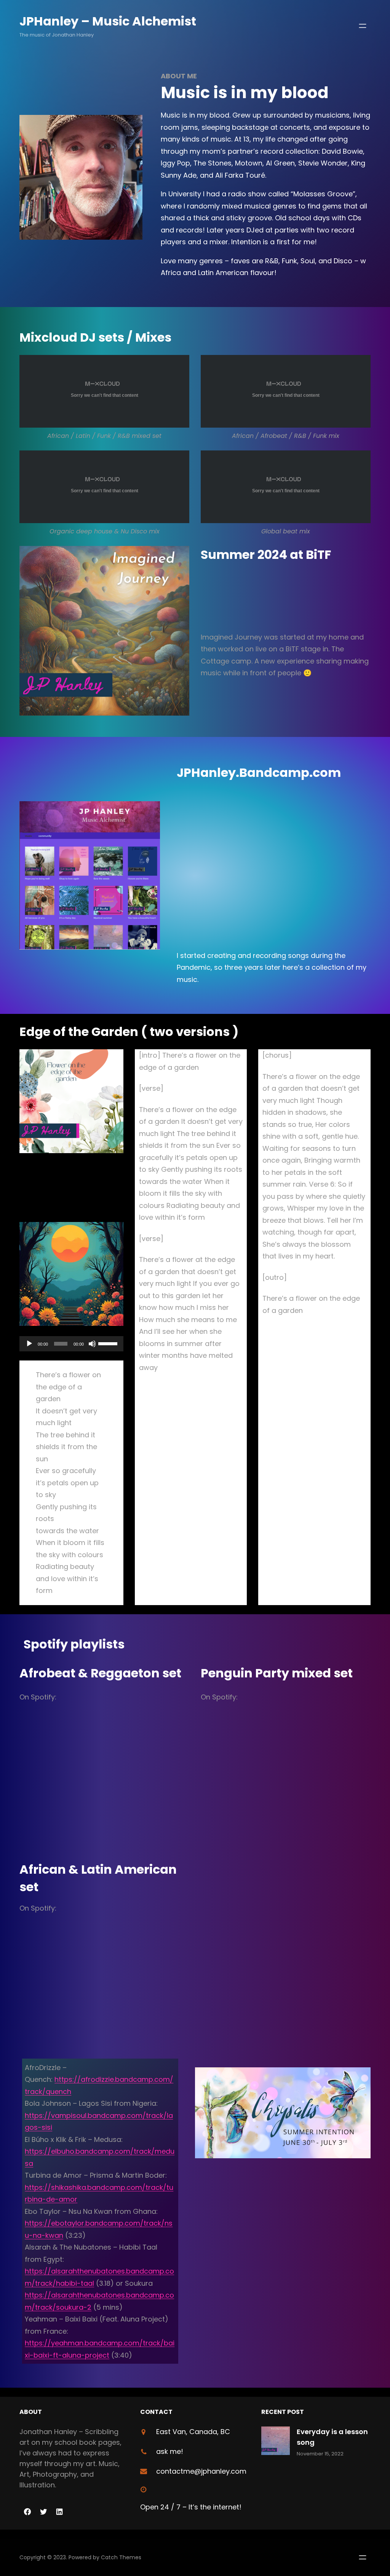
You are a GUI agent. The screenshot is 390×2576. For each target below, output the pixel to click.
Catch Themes (121, 2557)
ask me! (170, 2451)
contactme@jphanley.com (201, 2471)
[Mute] (92, 1344)
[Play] (29, 1344)
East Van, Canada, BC (193, 2432)
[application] (71, 1344)
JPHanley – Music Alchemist (108, 21)
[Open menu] (363, 26)
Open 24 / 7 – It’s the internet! (191, 2507)
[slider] (109, 1343)
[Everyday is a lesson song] (276, 2442)
